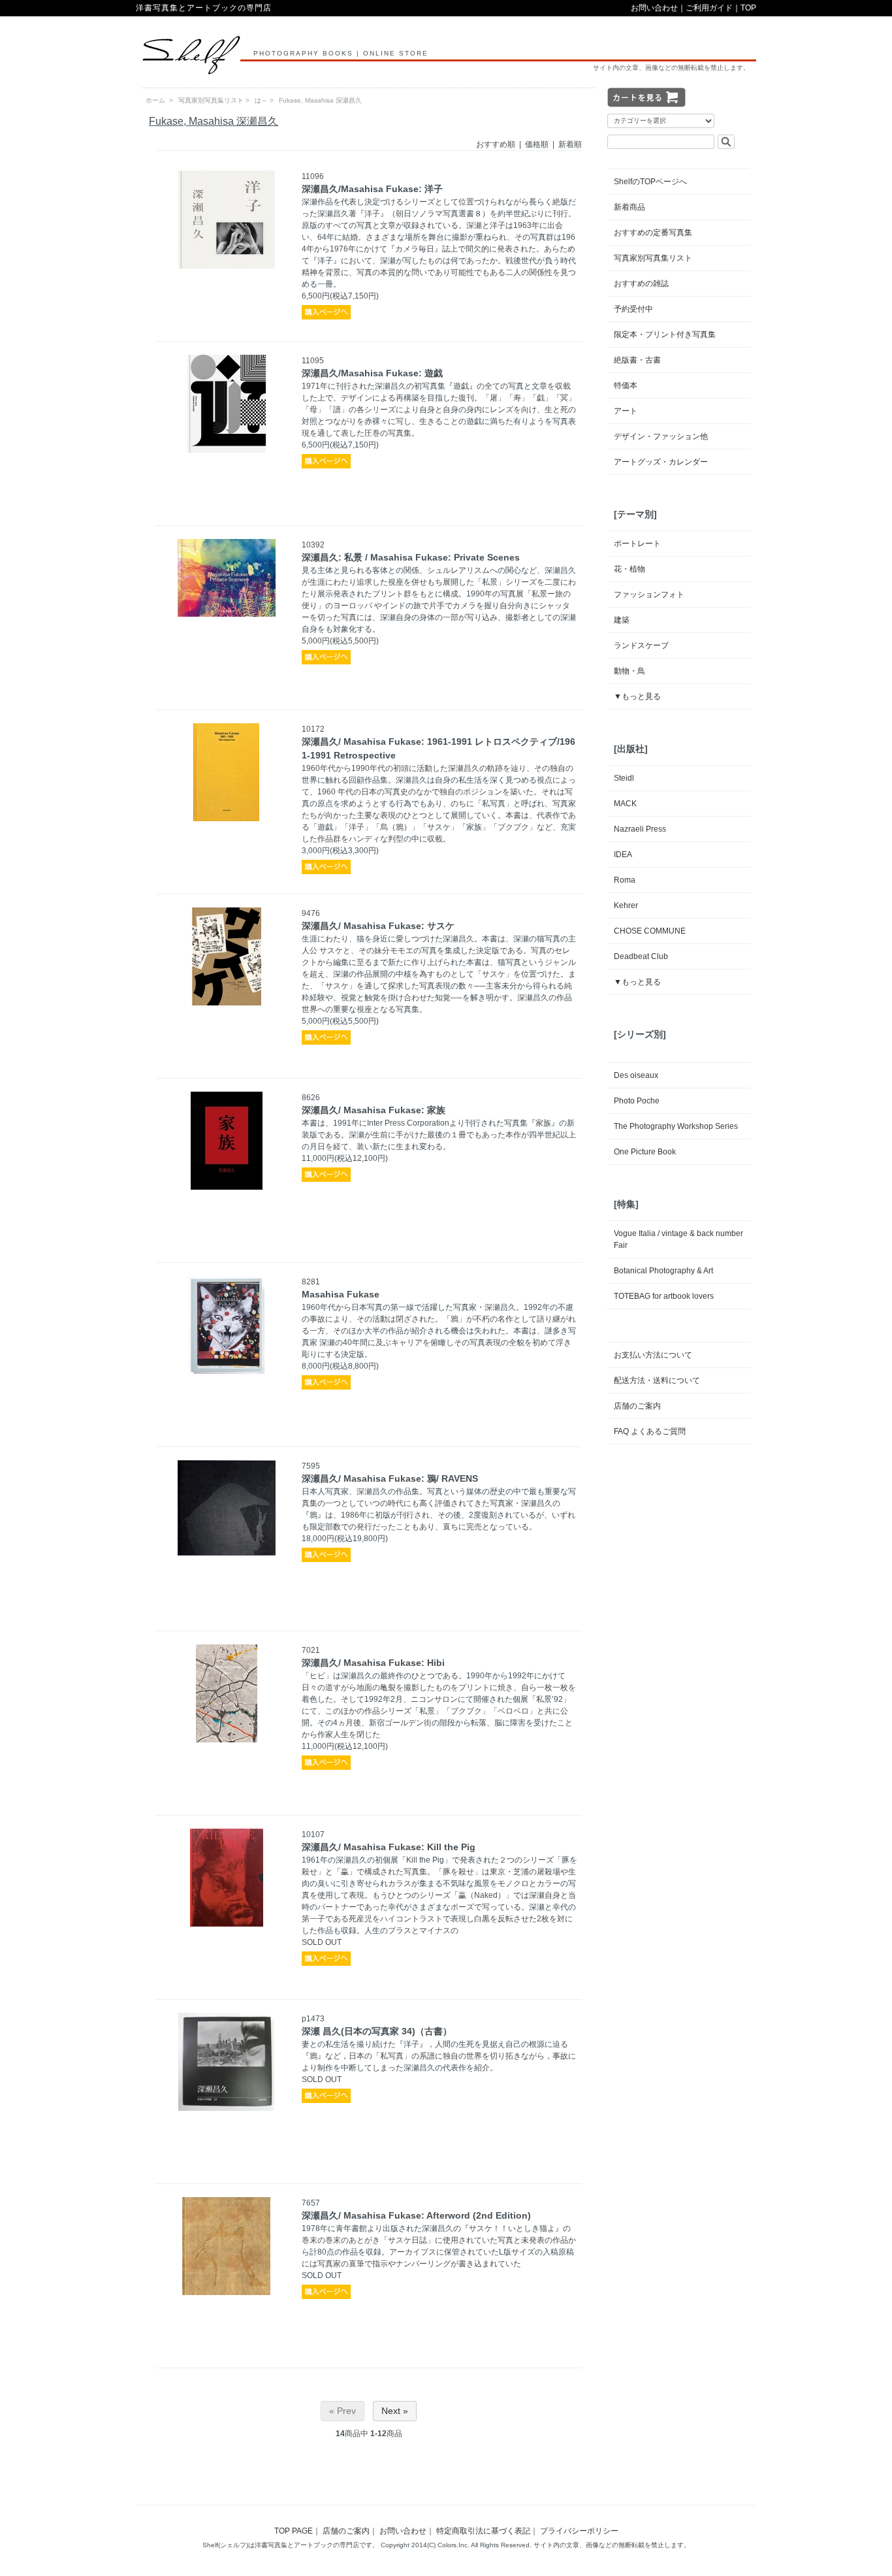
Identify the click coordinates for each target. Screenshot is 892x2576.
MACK (625, 804)
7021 (311, 1650)
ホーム (155, 100)
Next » (395, 2411)
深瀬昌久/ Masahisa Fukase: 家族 (374, 1110)
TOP (748, 8)
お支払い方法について (653, 1355)
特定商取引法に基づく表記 (483, 2531)
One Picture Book (645, 1152)
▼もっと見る (637, 696)
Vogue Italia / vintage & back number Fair (678, 1239)
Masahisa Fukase (341, 1294)
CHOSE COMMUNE (650, 931)
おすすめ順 (496, 144)
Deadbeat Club (641, 956)
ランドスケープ (641, 645)
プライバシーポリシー (579, 2531)
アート (626, 411)
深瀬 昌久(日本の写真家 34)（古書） (377, 2031)
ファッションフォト (649, 595)
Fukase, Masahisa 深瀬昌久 (320, 100)
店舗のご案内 (637, 1406)
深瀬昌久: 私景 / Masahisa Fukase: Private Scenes (411, 557)
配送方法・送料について (657, 1380)
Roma (625, 880)
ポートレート (637, 544)
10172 (313, 729)
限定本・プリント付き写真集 (665, 334)
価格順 (537, 144)
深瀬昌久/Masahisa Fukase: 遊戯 (372, 373)
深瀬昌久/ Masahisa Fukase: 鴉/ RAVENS (390, 1478)
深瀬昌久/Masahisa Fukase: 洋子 (372, 189)
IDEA (623, 855)
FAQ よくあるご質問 (650, 1431)
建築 (622, 620)
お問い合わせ (654, 8)
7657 (311, 2203)
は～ (261, 100)
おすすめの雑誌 (641, 284)
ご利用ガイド (709, 8)
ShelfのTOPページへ (650, 182)
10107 (313, 1834)
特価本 (626, 385)
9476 (311, 913)
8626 (311, 1098)
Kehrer (626, 905)
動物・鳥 (629, 671)
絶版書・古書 (637, 360)
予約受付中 (633, 309)
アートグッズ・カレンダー (661, 462)
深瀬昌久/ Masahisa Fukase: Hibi (373, 1663)
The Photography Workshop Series (676, 1126)
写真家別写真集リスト (211, 100)
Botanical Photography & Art (663, 1271)
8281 (311, 1282)
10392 (313, 545)
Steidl (624, 778)
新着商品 (629, 207)
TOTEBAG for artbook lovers (664, 1296)
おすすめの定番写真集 (653, 233)
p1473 (313, 2019)
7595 (311, 1466)
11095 (313, 361)
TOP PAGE (294, 2531)
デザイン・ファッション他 (661, 436)
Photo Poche (637, 1101)
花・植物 (629, 569)
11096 (313, 176)
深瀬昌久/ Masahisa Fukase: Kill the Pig (389, 1847)
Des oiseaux (636, 1075)
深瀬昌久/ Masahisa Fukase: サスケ (378, 926)
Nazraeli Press (640, 829)
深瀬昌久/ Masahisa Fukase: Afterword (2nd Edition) (416, 2215)
